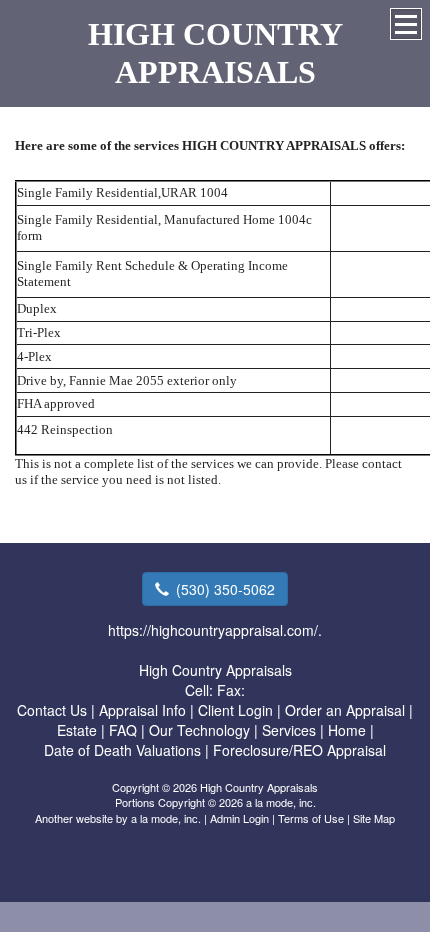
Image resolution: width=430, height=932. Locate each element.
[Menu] (406, 24)
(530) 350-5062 (225, 589)
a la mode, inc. (166, 818)
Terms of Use (311, 818)
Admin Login (239, 818)
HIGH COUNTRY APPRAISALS (215, 53)
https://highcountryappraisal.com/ (213, 630)
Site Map (374, 818)
